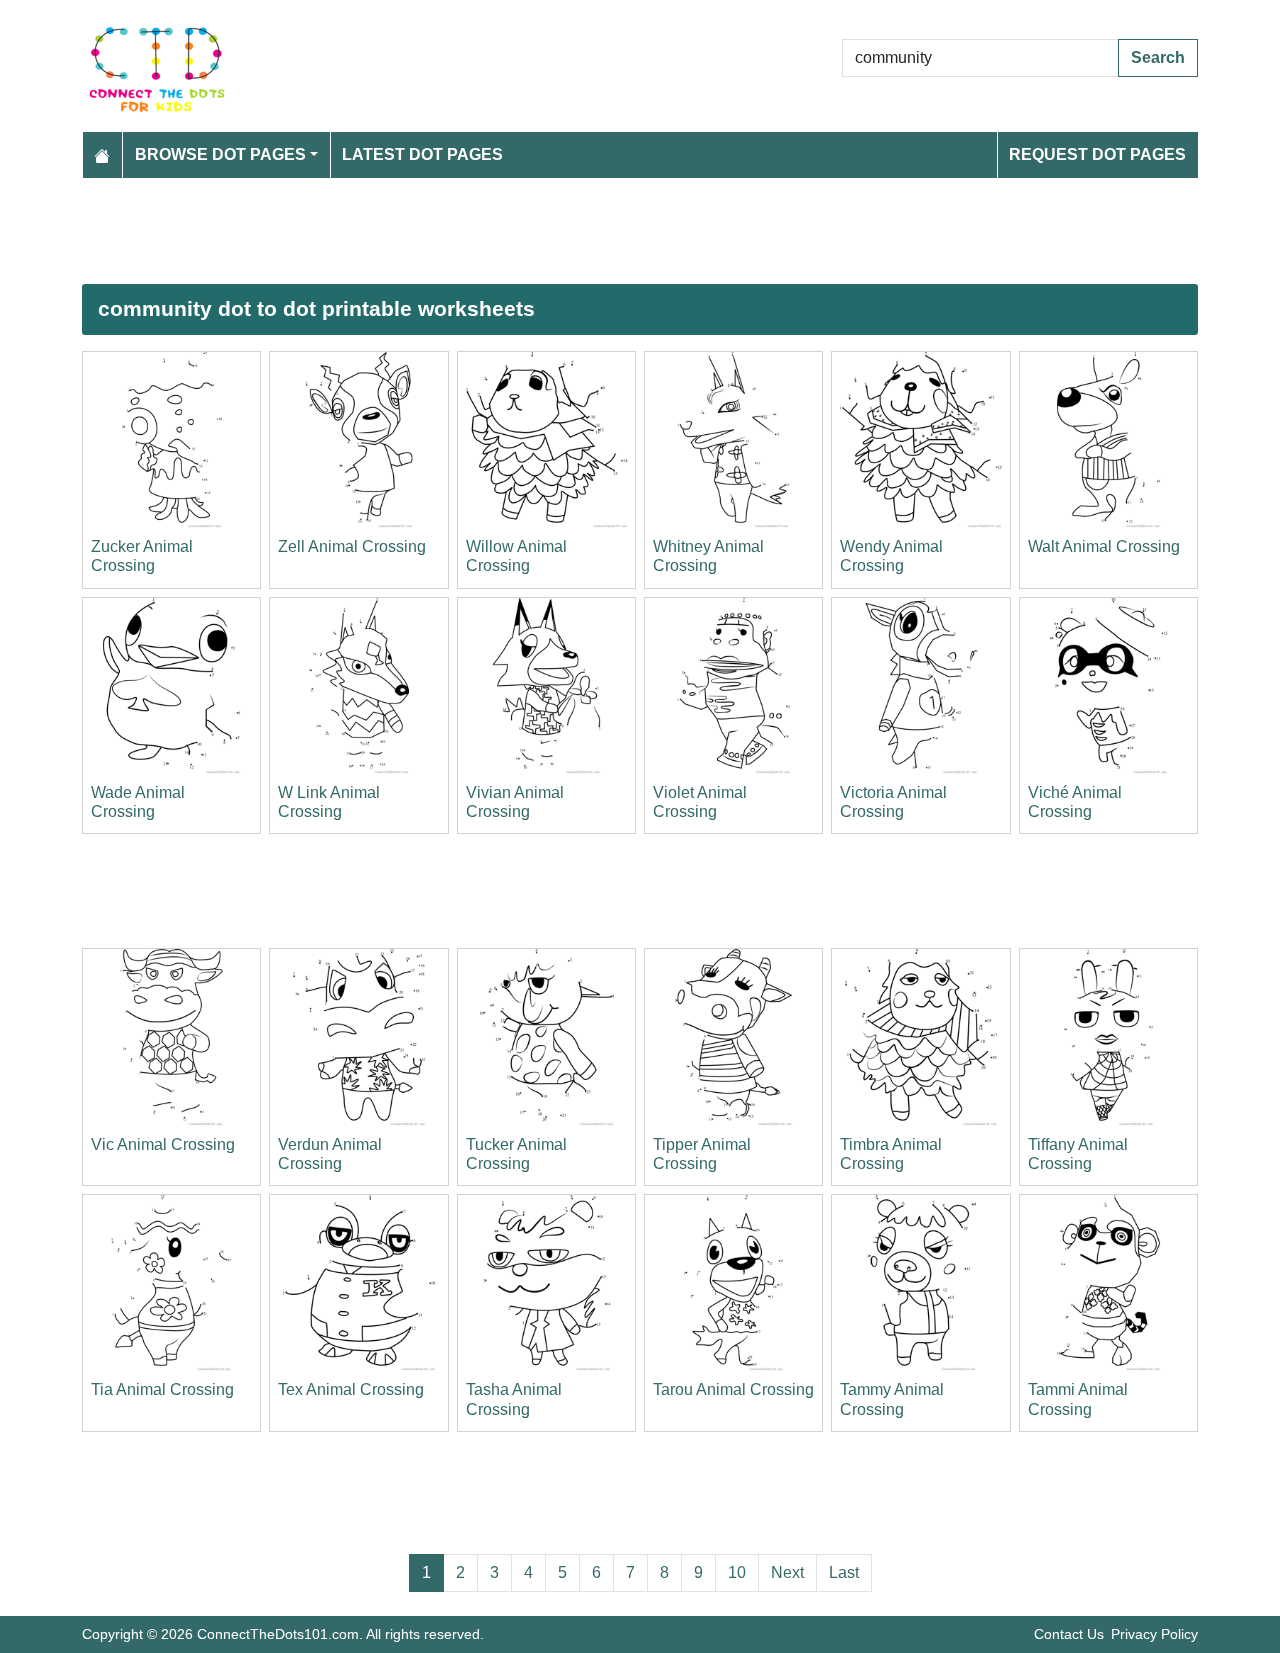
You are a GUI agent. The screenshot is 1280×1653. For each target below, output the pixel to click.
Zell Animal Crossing (352, 546)
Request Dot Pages (1097, 154)
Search (1158, 57)
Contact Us (1069, 1634)
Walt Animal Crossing (1104, 546)
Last (844, 1572)
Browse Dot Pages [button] (220, 154)
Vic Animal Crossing (163, 1144)
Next (787, 1572)
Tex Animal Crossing (351, 1389)
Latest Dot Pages (422, 154)
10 (737, 1572)
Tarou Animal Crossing (733, 1389)
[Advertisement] (640, 231)
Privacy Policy (1154, 1634)
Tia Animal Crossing (162, 1389)
